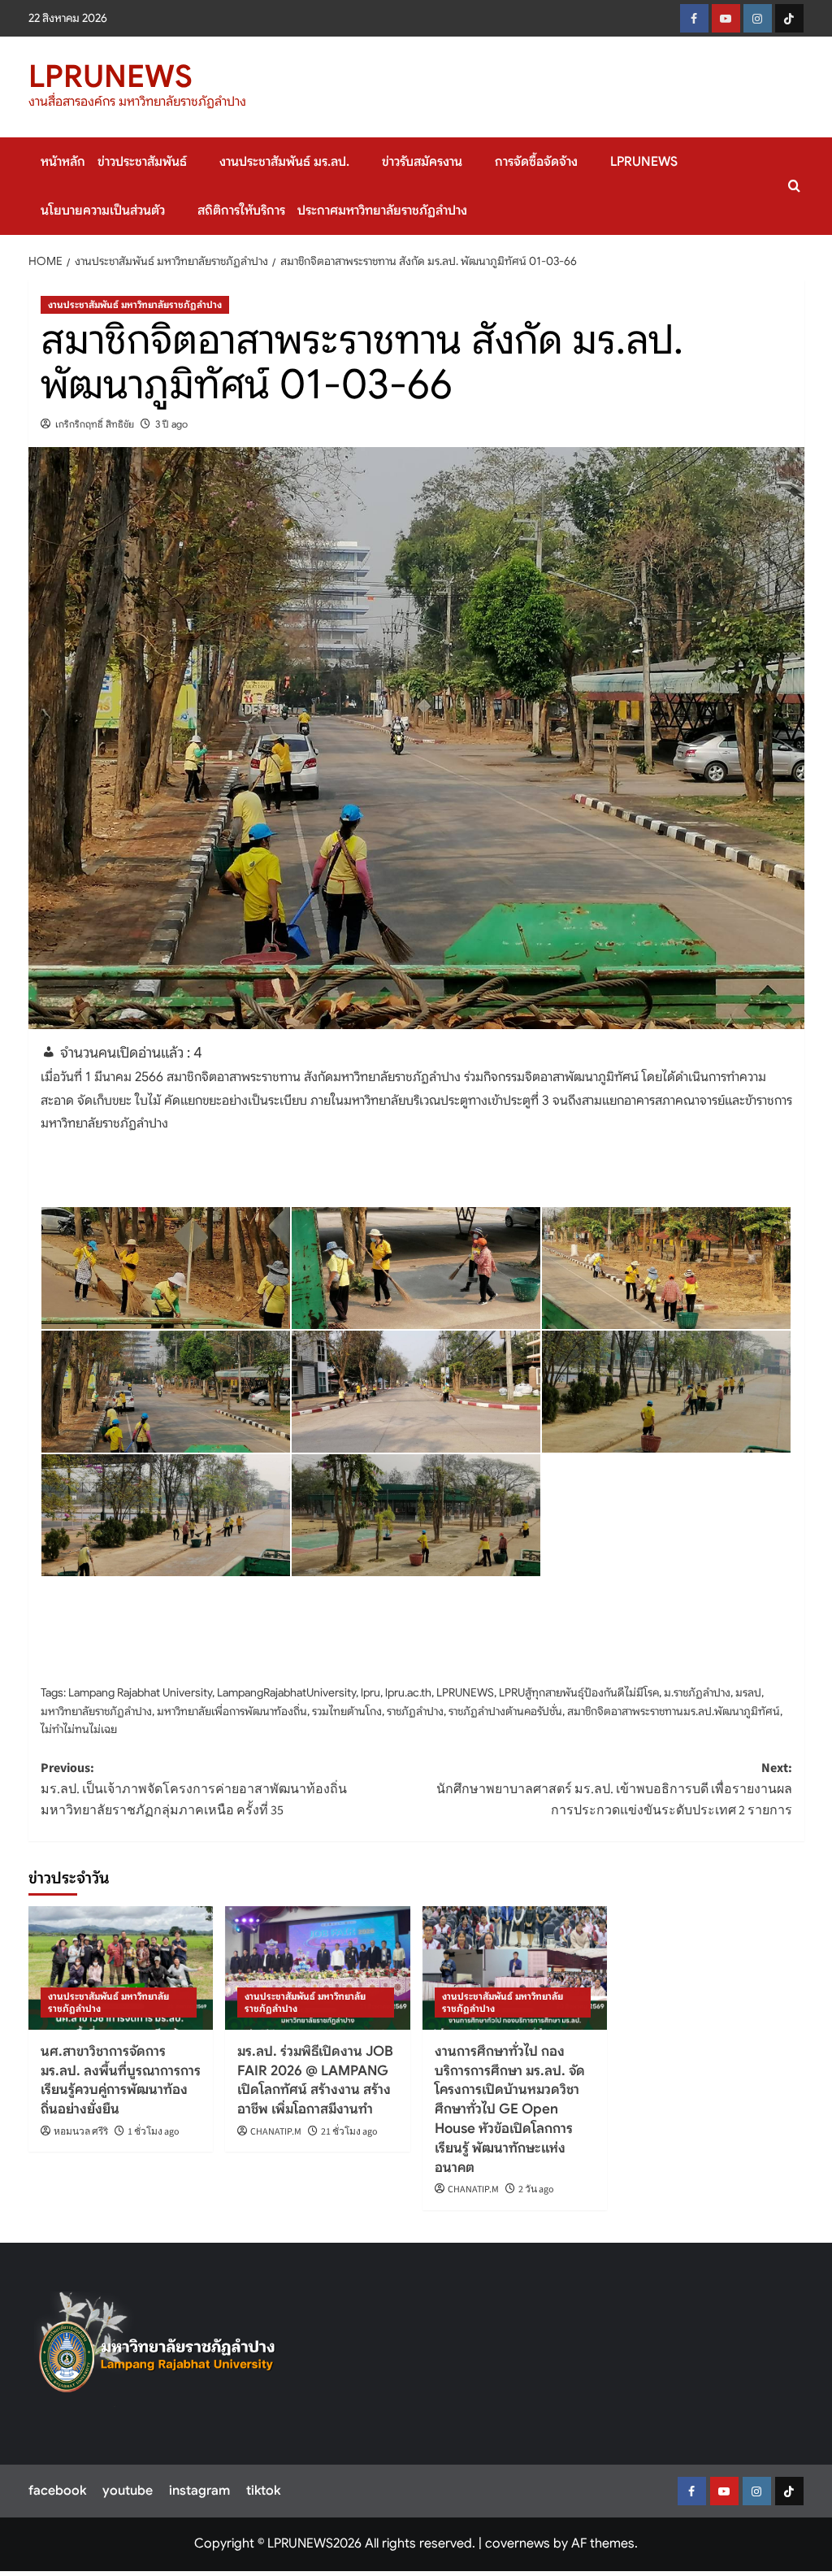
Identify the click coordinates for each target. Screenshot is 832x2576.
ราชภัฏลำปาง (415, 1711)
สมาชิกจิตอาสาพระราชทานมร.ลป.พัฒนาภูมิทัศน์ (674, 1711)
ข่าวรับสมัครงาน (422, 162)
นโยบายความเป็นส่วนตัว (103, 211)
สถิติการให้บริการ (241, 211)
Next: (614, 1789)
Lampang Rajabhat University (140, 1692)
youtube (128, 2491)
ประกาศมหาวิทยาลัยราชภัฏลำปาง (382, 211)
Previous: (194, 1789)
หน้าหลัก (63, 162)
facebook (57, 2491)
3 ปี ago (171, 424)
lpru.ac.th (408, 1692)
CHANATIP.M (276, 2132)
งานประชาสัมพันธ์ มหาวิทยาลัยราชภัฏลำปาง (135, 304)
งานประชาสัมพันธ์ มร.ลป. (284, 162)
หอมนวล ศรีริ (81, 2132)
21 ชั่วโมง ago (349, 2132)
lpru (370, 1692)
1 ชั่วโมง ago (154, 2132)
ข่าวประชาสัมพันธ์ (142, 162)
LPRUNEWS (110, 76)
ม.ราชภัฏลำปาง (697, 1692)
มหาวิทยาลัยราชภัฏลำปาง (96, 1711)
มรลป (748, 1692)
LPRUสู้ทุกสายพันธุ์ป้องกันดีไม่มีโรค (579, 1692)
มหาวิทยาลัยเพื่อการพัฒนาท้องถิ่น (232, 1711)
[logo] (157, 2348)
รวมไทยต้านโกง (347, 1711)
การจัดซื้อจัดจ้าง (536, 162)
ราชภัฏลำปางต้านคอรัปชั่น (505, 1711)
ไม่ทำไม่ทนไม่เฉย (79, 1729)
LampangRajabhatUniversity (286, 1692)
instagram (199, 2491)
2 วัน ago (536, 2189)
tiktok (263, 2491)
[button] (794, 186)
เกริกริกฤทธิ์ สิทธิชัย (95, 424)
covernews (518, 2543)
